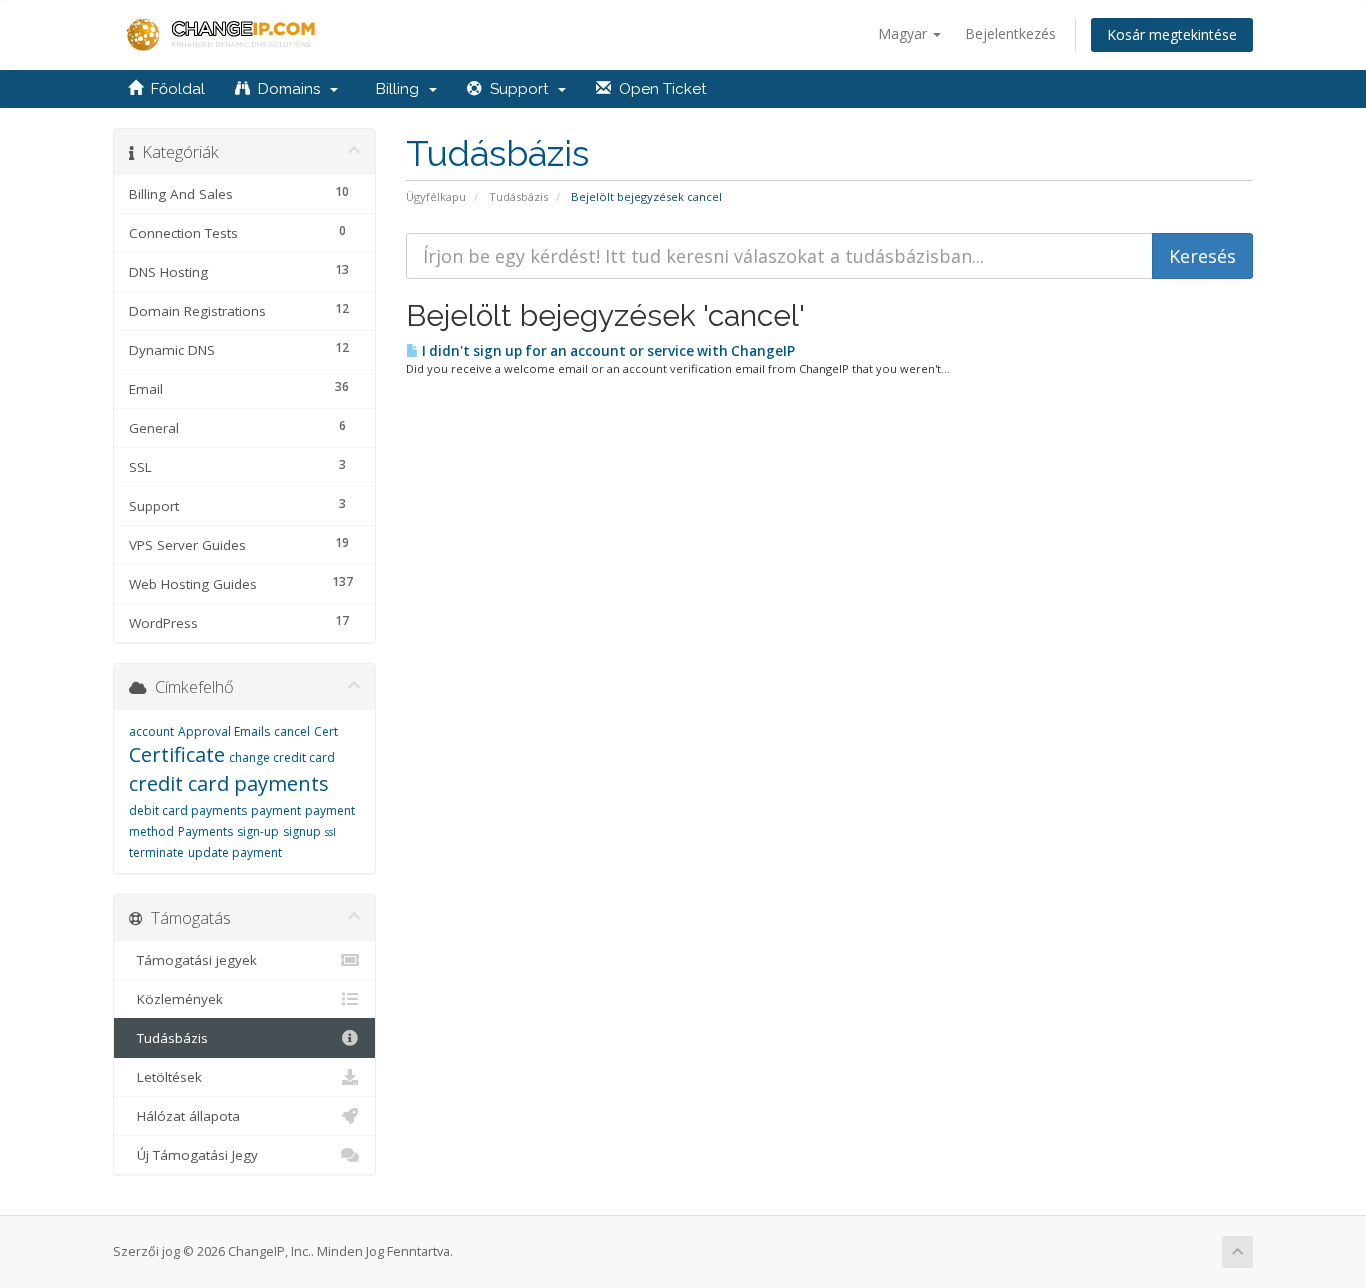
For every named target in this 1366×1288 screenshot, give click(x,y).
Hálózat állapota (184, 1116)
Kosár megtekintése (1172, 34)
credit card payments (229, 783)
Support (519, 89)
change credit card (282, 757)
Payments (205, 831)
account (151, 731)
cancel (292, 731)
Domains (289, 89)
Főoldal (174, 89)
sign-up (258, 831)
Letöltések (165, 1077)
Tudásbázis (518, 196)
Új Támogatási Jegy (193, 1155)
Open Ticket (658, 89)
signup (302, 831)
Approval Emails (224, 731)
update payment (235, 852)
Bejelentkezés (1010, 33)
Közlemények (176, 999)
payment (276, 810)
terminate (156, 852)
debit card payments (188, 810)
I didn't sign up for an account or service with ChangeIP (607, 351)
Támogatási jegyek (193, 960)
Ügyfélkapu (436, 196)
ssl (330, 832)
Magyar (904, 33)
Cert (326, 731)
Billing (397, 89)
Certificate (177, 754)
